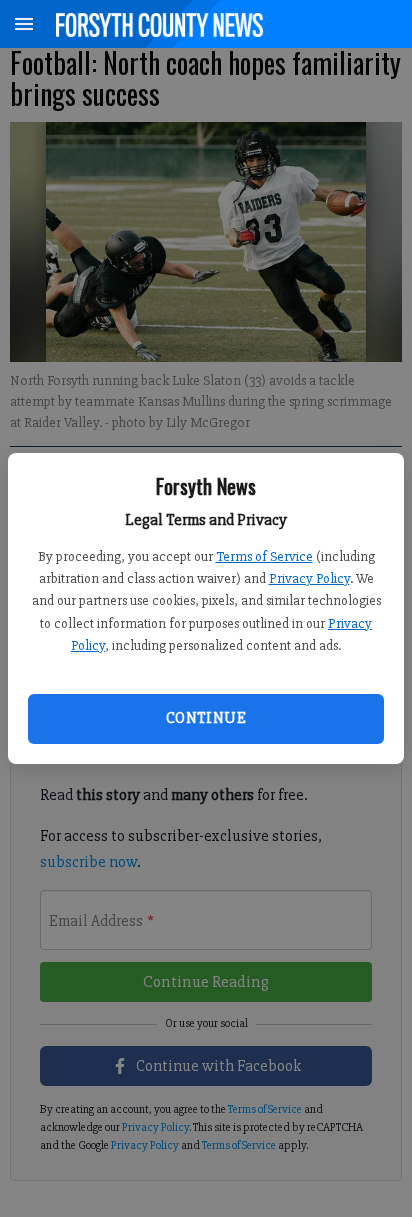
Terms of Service (264, 556)
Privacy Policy (309, 578)
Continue (206, 718)
